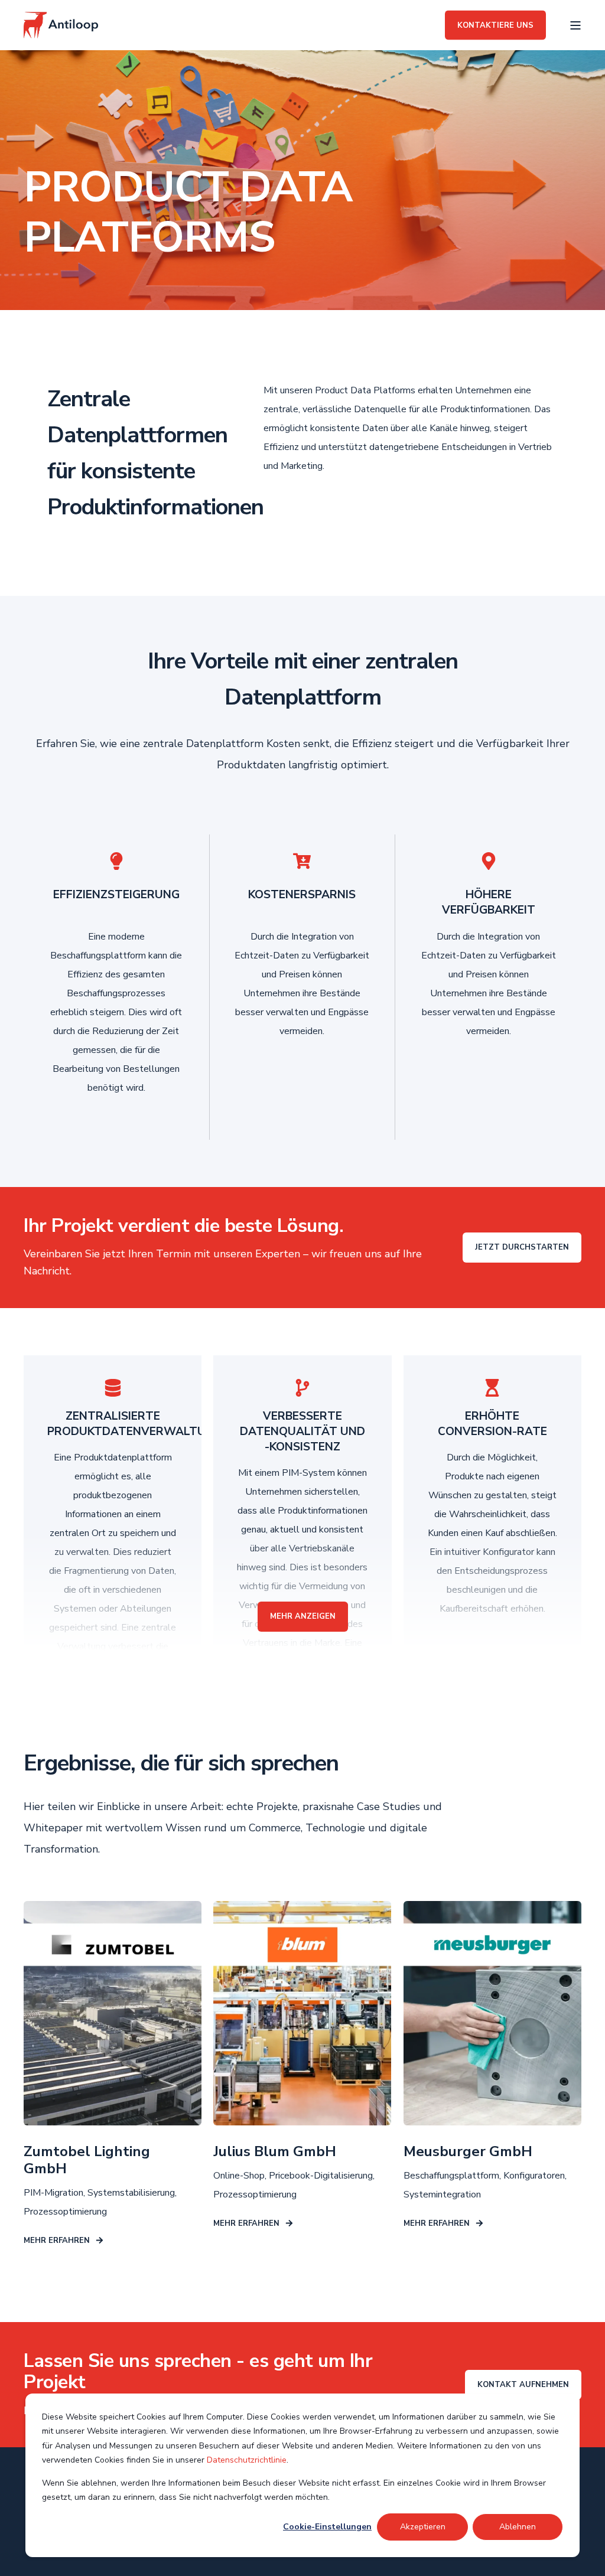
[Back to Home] (61, 25)
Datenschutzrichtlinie (247, 2460)
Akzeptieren (423, 2527)
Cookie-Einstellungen (327, 2527)
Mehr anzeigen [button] (303, 1616)
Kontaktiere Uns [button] (495, 25)
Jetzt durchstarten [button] (522, 1247)
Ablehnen (518, 2527)
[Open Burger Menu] (575, 25)
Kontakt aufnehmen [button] (523, 2385)
